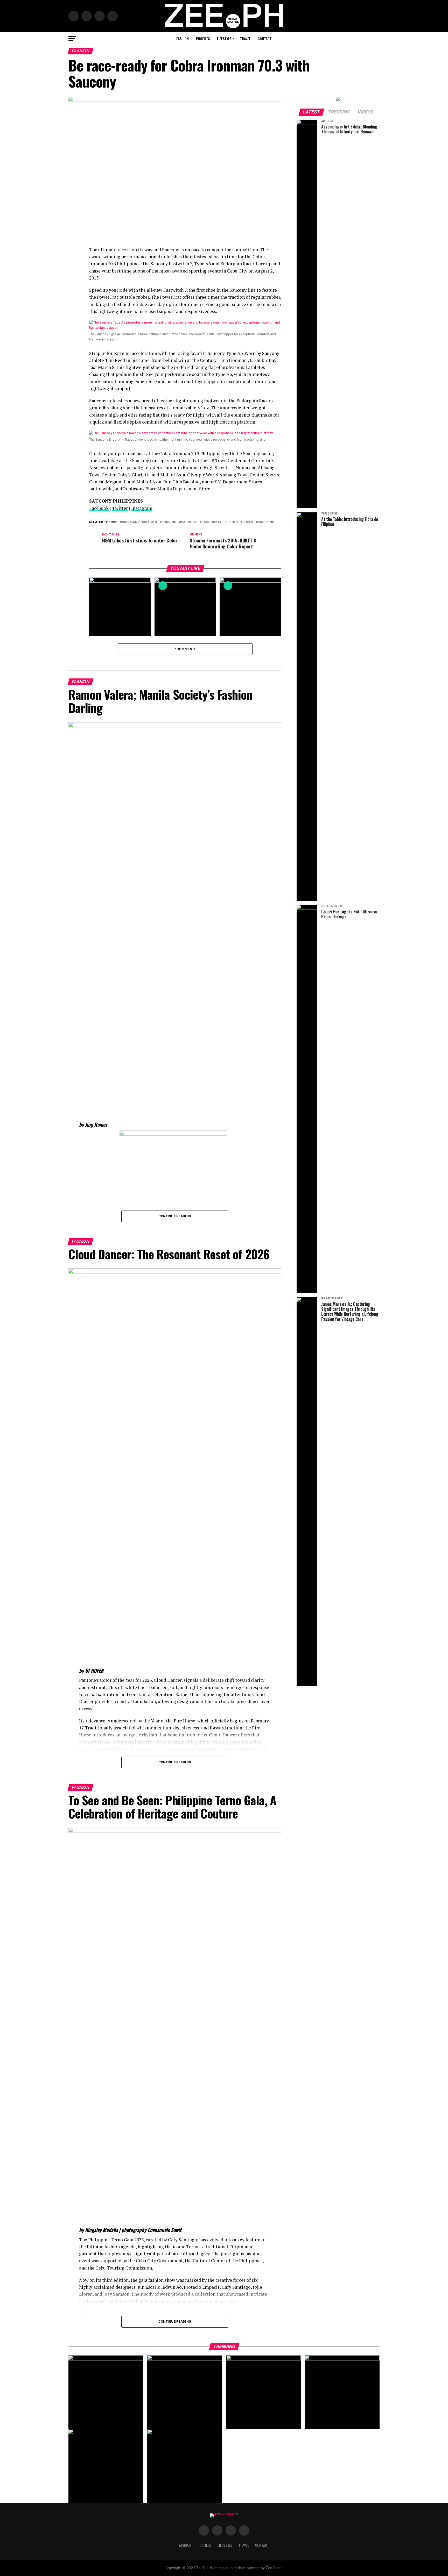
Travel (245, 38)
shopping (266, 522)
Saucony (189, 522)
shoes (248, 522)
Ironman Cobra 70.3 (139, 522)
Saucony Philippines (220, 522)
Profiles (203, 38)
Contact (265, 38)
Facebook (99, 508)
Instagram (142, 508)
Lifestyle (224, 38)
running (169, 522)
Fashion (183, 38)
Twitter (120, 508)
